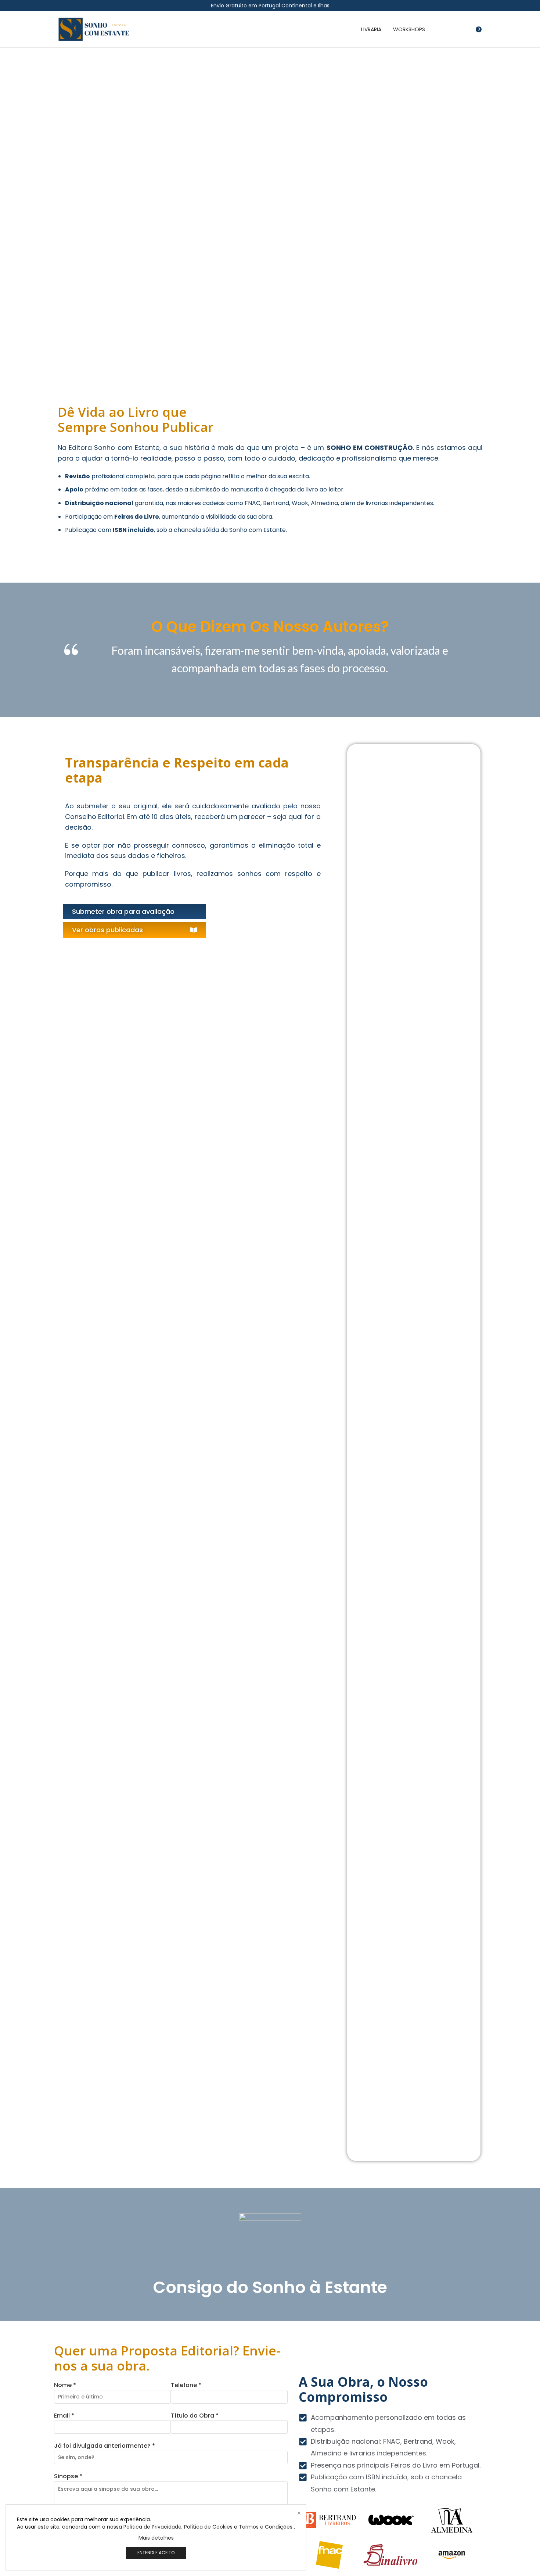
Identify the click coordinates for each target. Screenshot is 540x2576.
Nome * (65, 2385)
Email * (64, 2416)
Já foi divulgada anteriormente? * (105, 2446)
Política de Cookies (208, 2527)
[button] (439, 29)
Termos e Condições (266, 2527)
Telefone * (186, 2385)
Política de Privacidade (152, 2527)
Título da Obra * (195, 2416)
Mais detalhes (156, 2538)
